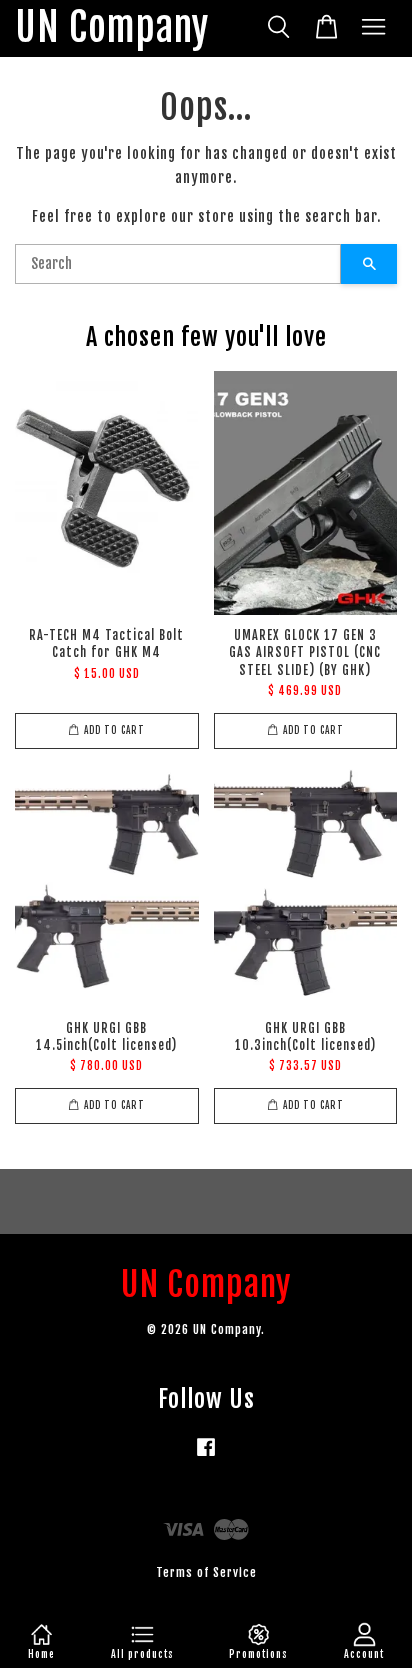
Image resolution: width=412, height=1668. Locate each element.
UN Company (112, 28)
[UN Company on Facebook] (206, 1456)
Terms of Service (206, 1572)
